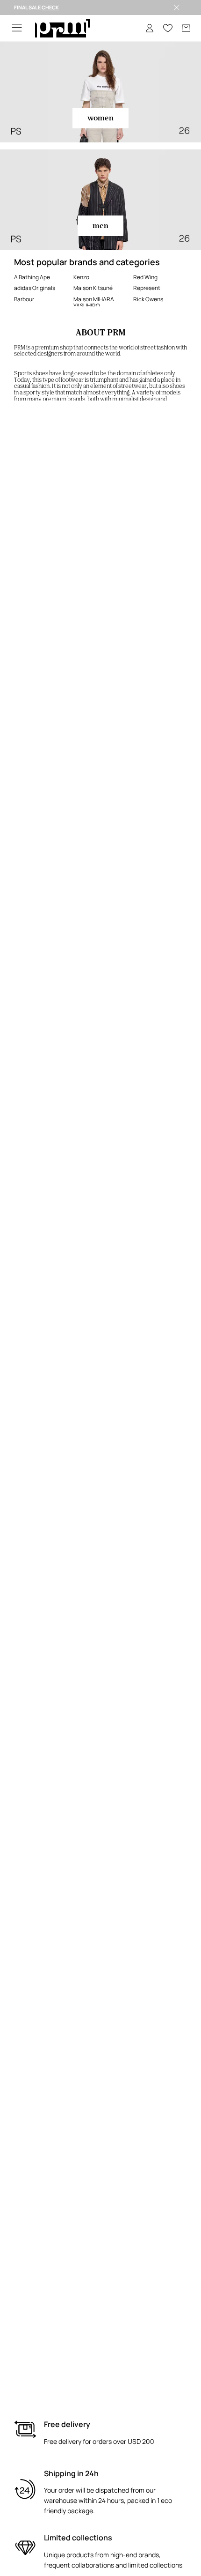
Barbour (24, 299)
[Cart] (186, 28)
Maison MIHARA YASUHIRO (94, 302)
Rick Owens (148, 299)
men (100, 226)
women (100, 118)
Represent (147, 288)
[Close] (177, 7)
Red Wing (145, 277)
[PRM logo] (62, 28)
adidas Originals (35, 288)
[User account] (150, 28)
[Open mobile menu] (17, 28)
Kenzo (81, 277)
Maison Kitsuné (93, 288)
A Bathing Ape (32, 277)
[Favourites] (168, 28)
